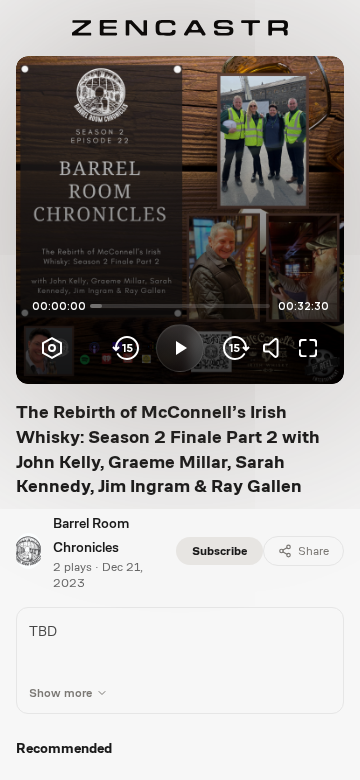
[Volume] (276, 348)
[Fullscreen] (308, 348)
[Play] (180, 348)
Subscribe (219, 551)
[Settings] (52, 348)
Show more (60, 693)
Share (313, 551)
